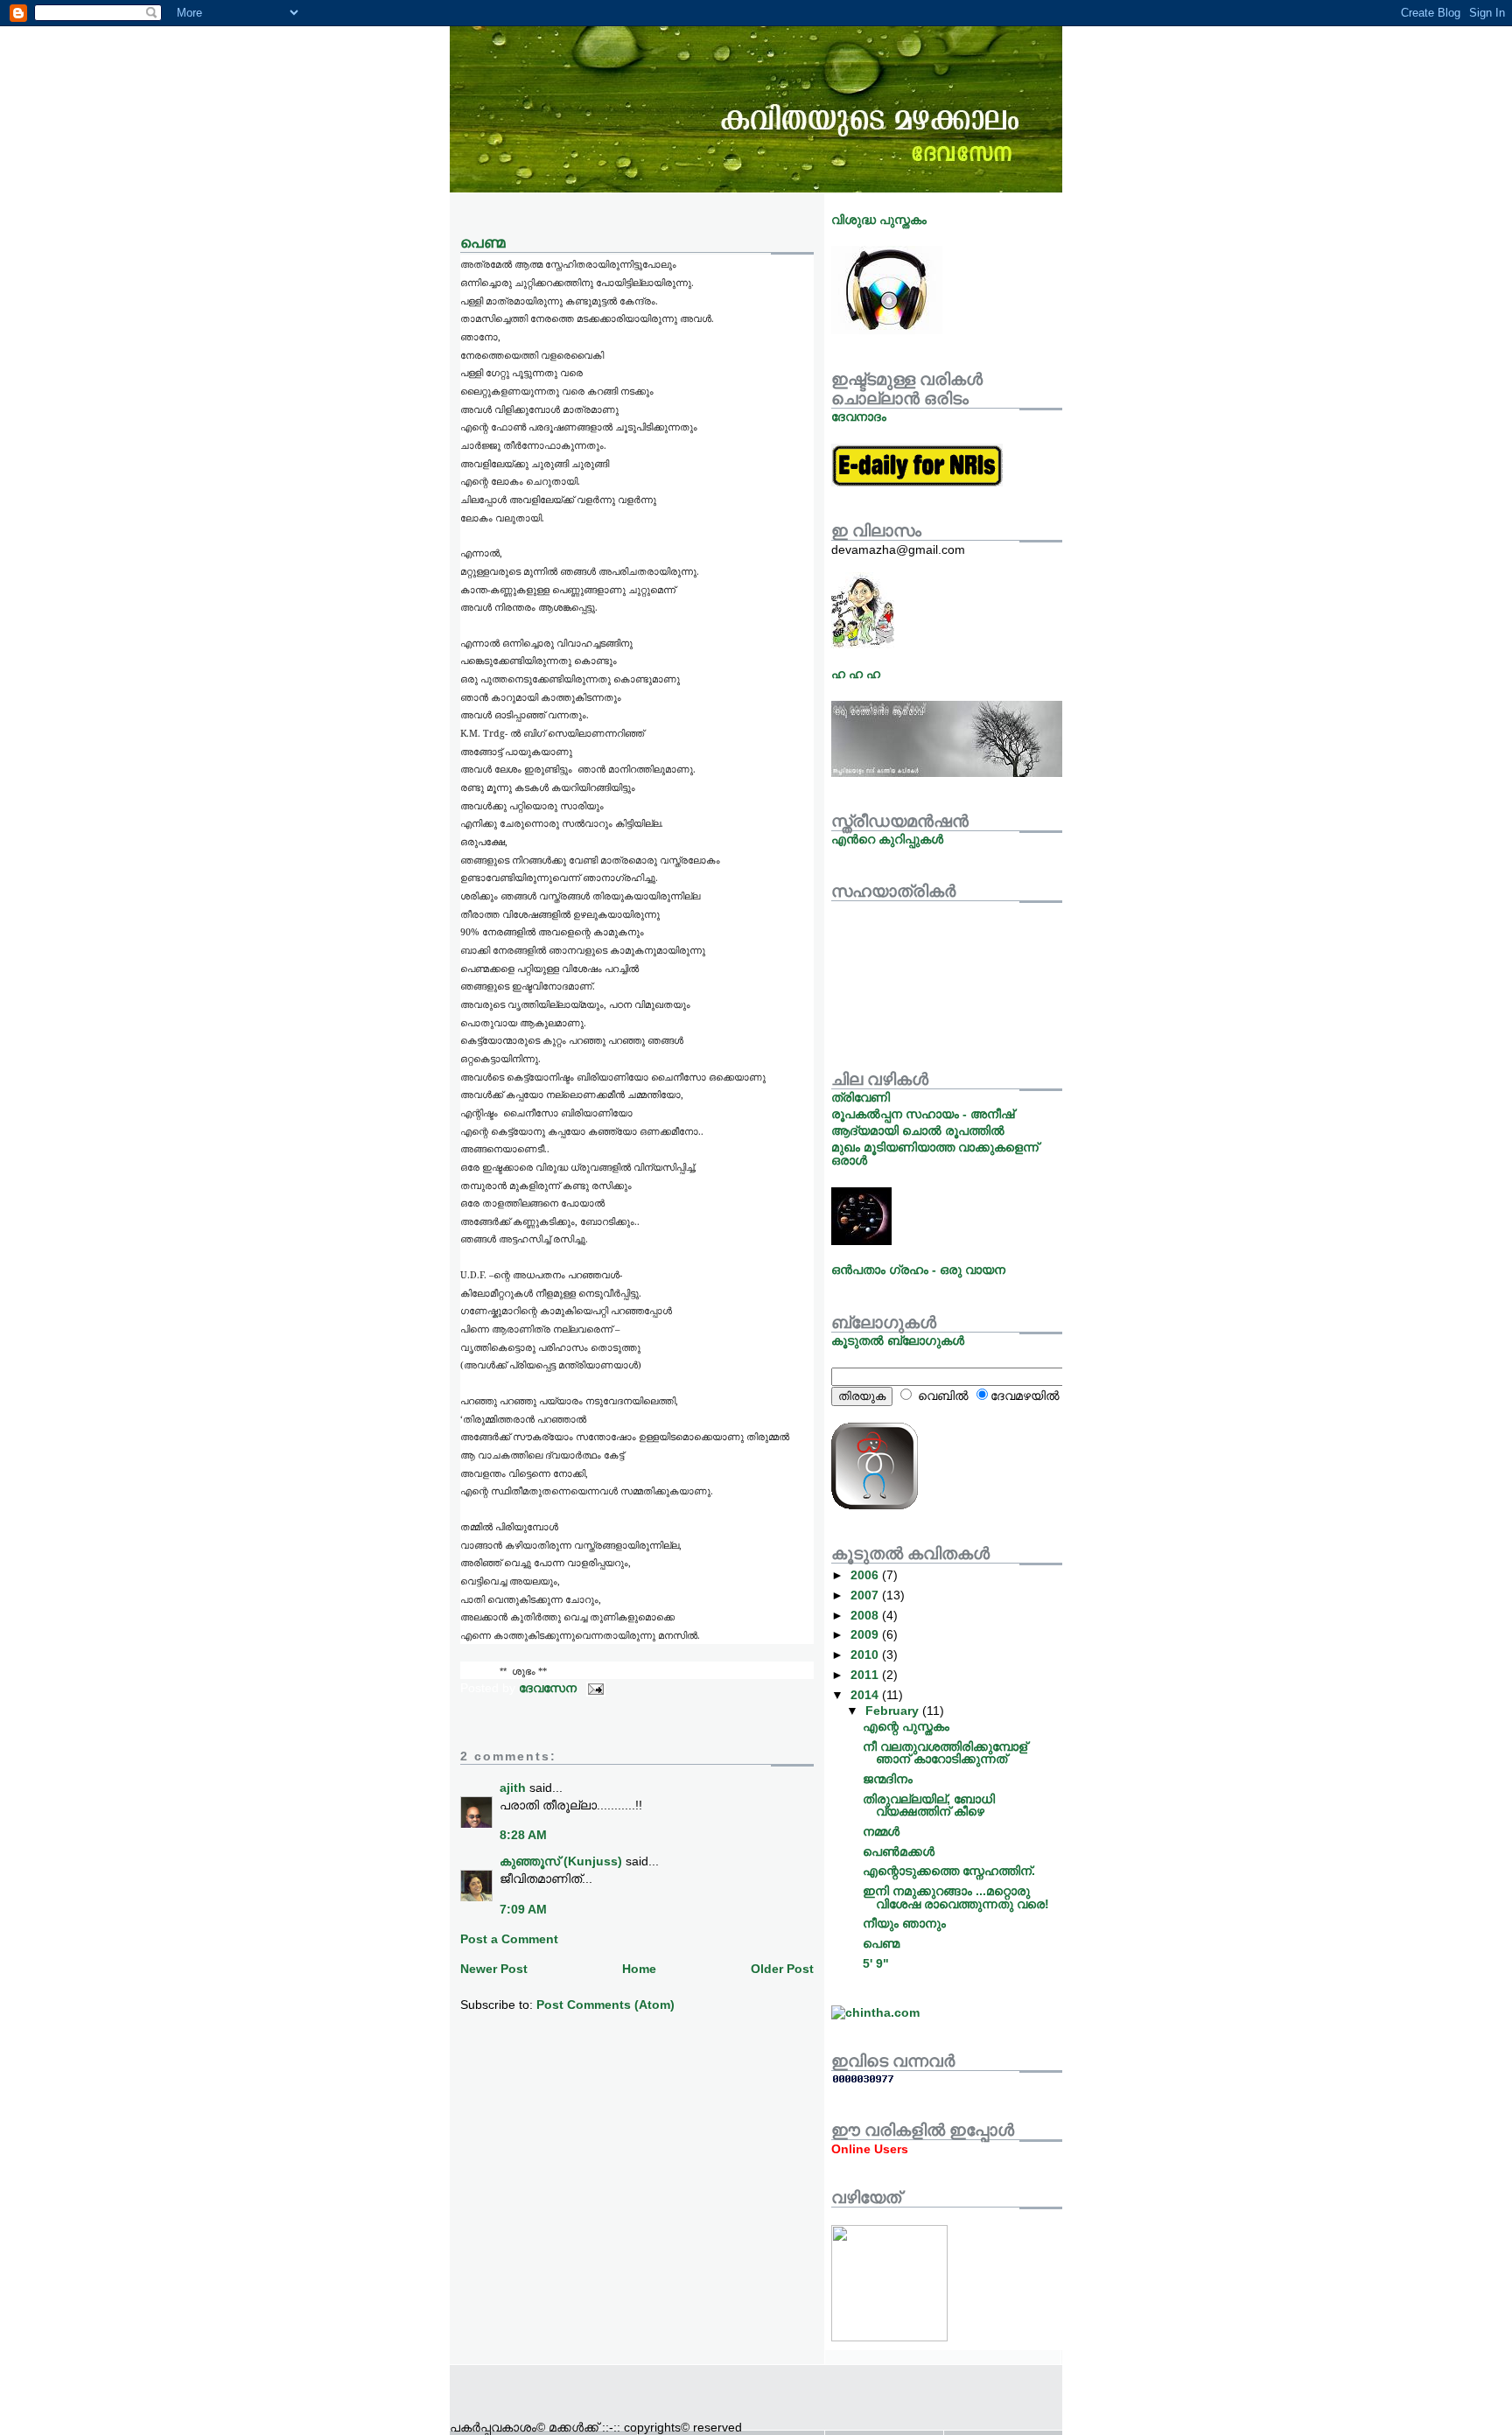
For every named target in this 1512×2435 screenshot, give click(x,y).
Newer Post (494, 1969)
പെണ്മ (881, 1943)
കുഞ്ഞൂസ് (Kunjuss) (561, 1861)
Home (639, 1969)
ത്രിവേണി (861, 1097)
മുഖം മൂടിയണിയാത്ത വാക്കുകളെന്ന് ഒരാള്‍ (935, 1153)
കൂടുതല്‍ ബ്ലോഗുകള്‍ (898, 1340)
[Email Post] (595, 1688)
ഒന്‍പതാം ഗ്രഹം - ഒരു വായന (918, 1270)
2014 (866, 1695)
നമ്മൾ (881, 1831)
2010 (866, 1655)
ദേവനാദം (859, 416)
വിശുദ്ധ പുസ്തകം (879, 220)
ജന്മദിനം (888, 1779)
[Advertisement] (654, 2391)
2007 (866, 1595)
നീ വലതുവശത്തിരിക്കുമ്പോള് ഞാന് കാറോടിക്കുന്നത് (945, 1753)
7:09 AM (523, 1909)
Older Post (782, 1969)
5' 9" (876, 1963)
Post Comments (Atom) (605, 2005)
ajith (513, 1788)
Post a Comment (509, 1939)
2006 (866, 1575)
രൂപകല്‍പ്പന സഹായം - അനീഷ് (923, 1114)
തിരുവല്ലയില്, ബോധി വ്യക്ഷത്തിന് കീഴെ (929, 1805)
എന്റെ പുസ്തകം (906, 1726)
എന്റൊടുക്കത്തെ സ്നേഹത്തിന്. (949, 1871)
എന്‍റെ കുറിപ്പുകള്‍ (887, 839)
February (894, 1711)
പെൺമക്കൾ (899, 1851)
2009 (866, 1634)
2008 (866, 1615)
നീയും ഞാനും (904, 1923)
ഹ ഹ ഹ (856, 674)
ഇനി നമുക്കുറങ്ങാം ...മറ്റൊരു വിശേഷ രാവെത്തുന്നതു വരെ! (956, 1897)
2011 (866, 1675)
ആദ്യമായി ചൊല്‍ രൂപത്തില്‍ (918, 1130)
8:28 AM (523, 1835)
